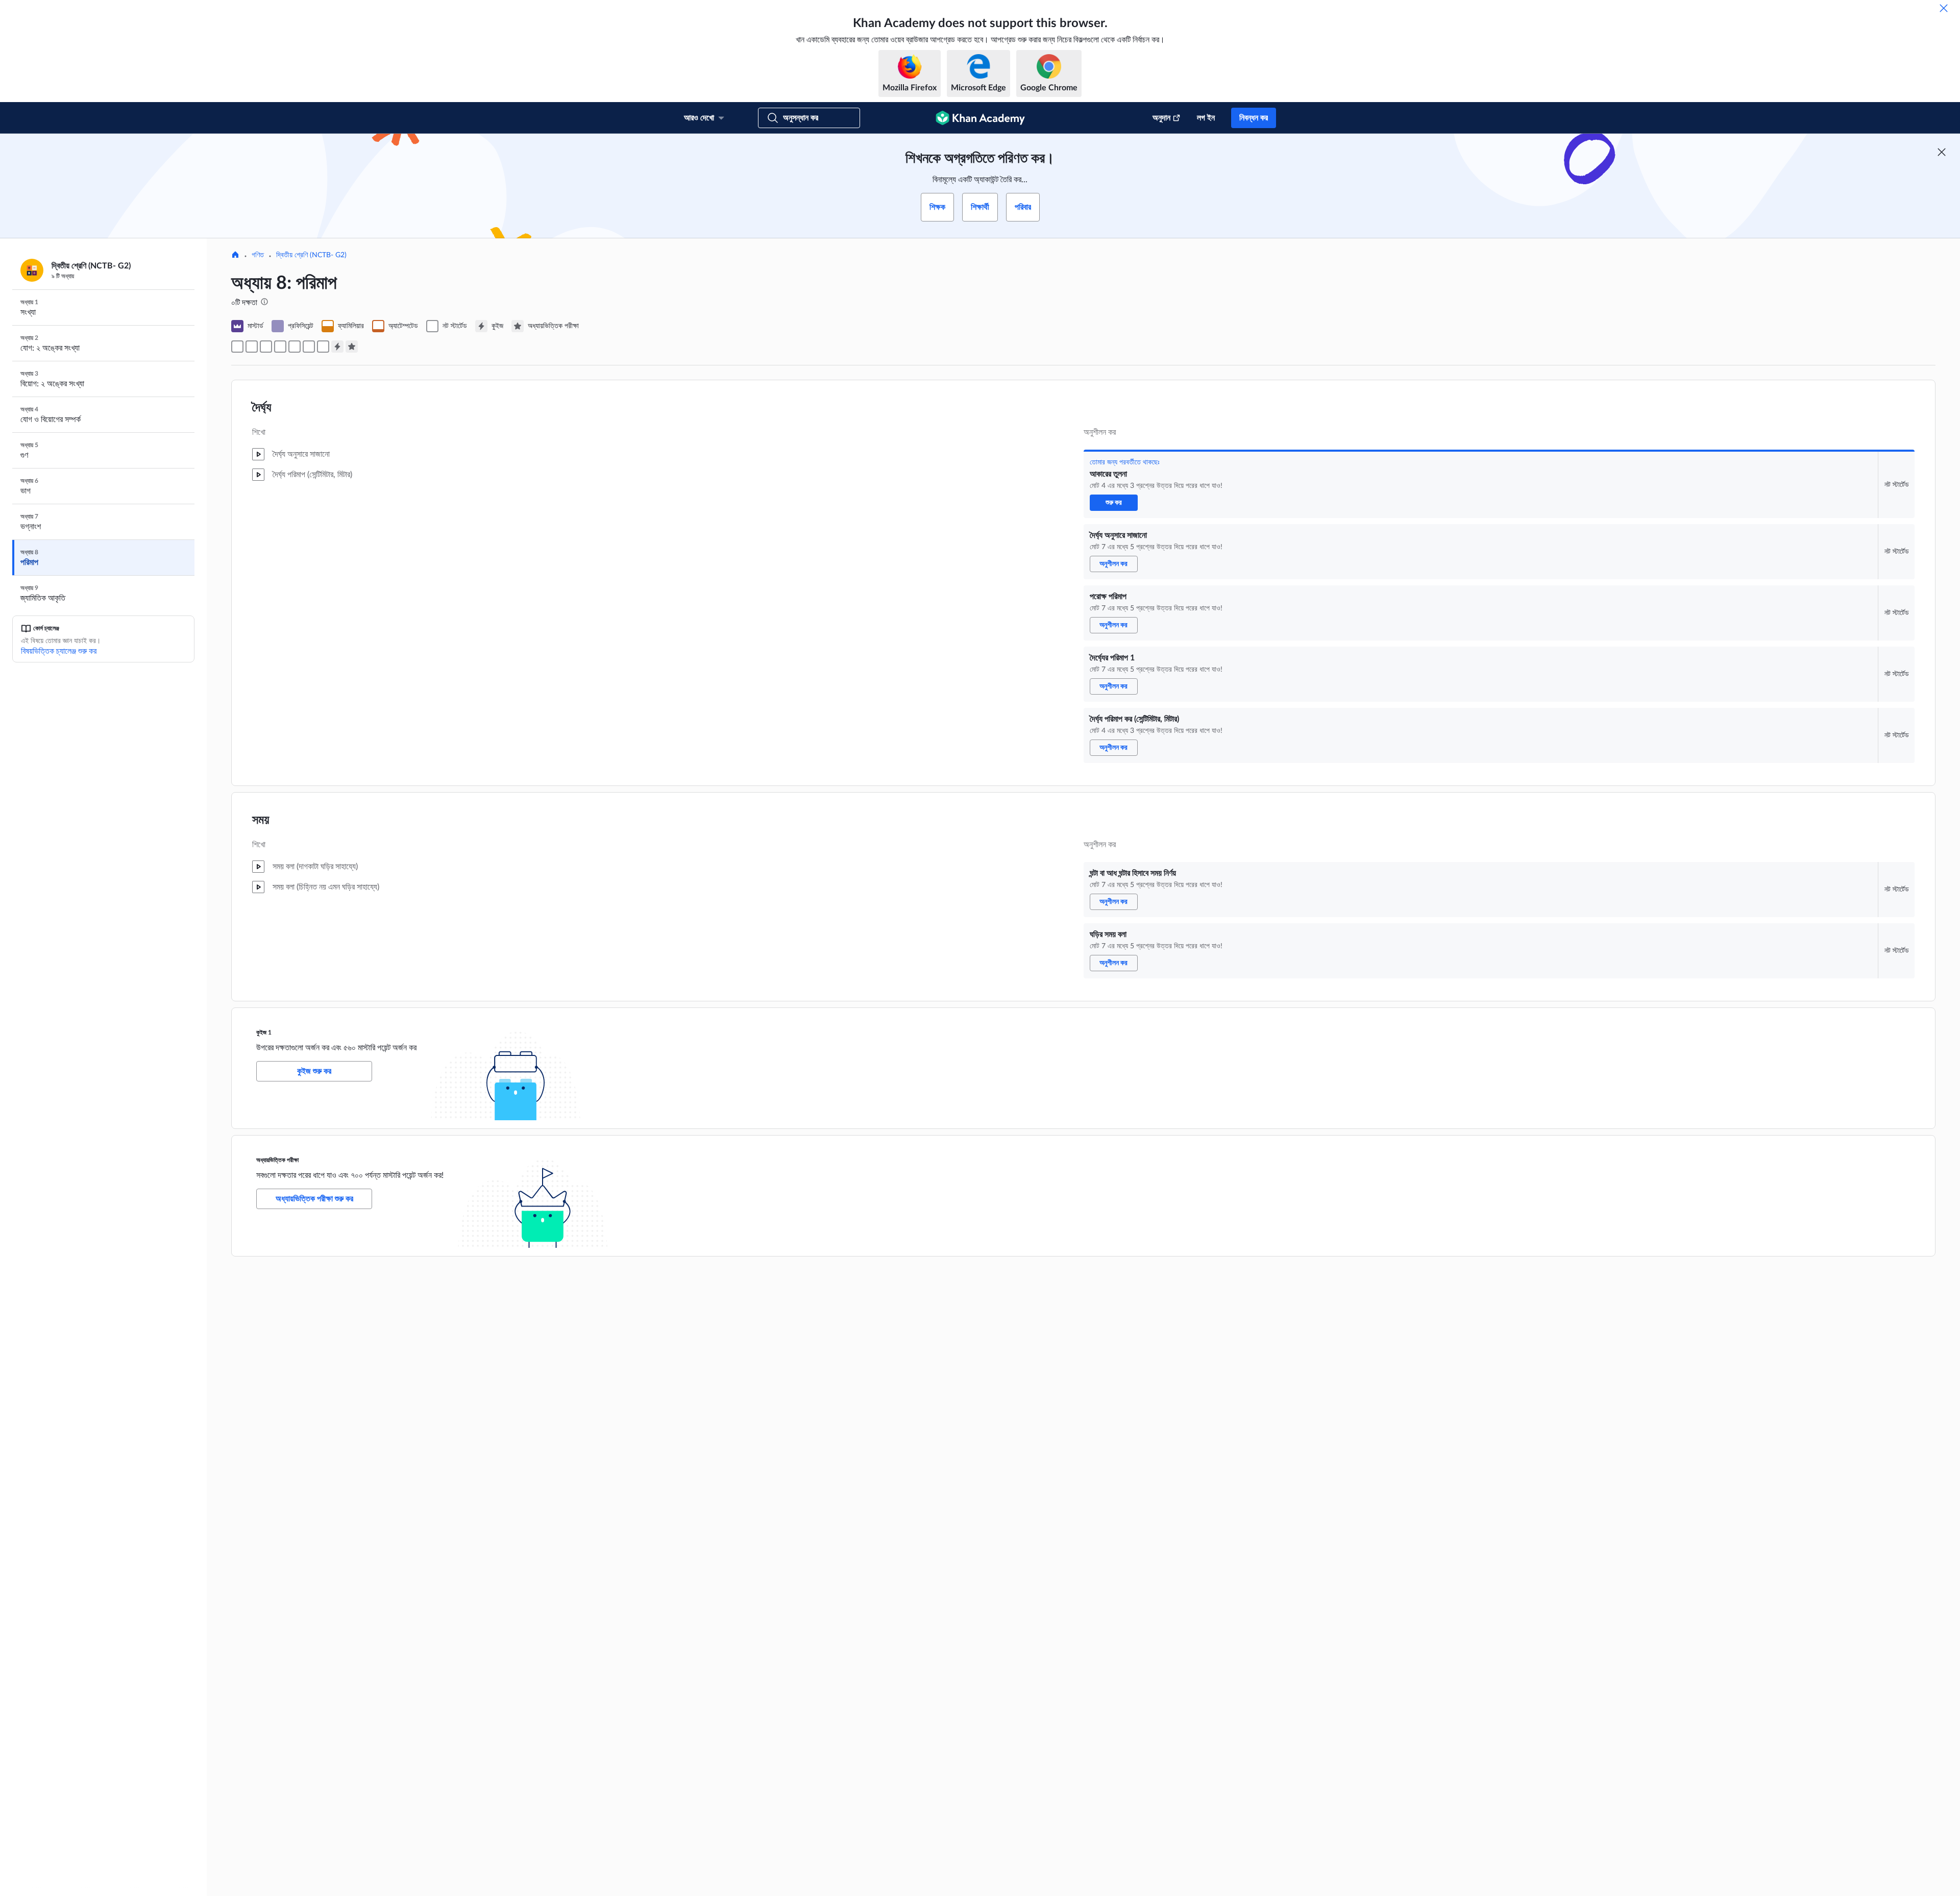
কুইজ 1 (264, 1032)
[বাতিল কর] (1944, 8)
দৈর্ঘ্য (262, 408)
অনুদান (1161, 118)
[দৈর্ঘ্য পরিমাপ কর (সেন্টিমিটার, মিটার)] (295, 347)
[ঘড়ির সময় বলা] (323, 347)
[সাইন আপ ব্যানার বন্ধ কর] (1942, 152)
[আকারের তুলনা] (237, 347)
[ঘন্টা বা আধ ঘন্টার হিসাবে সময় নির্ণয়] (309, 347)
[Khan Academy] (980, 118)
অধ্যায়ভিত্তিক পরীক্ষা (277, 1160)
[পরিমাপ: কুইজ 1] (337, 347)
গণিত (258, 255)
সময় (261, 820)
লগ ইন (1206, 118)
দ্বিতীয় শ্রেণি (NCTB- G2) (311, 255)
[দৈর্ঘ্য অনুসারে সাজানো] (252, 347)
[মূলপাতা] (235, 256)
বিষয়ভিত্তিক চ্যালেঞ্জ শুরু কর (59, 651)
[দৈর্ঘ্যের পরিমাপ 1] (280, 347)
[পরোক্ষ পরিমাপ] (266, 347)
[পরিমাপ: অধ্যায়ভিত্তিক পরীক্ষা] (352, 347)
